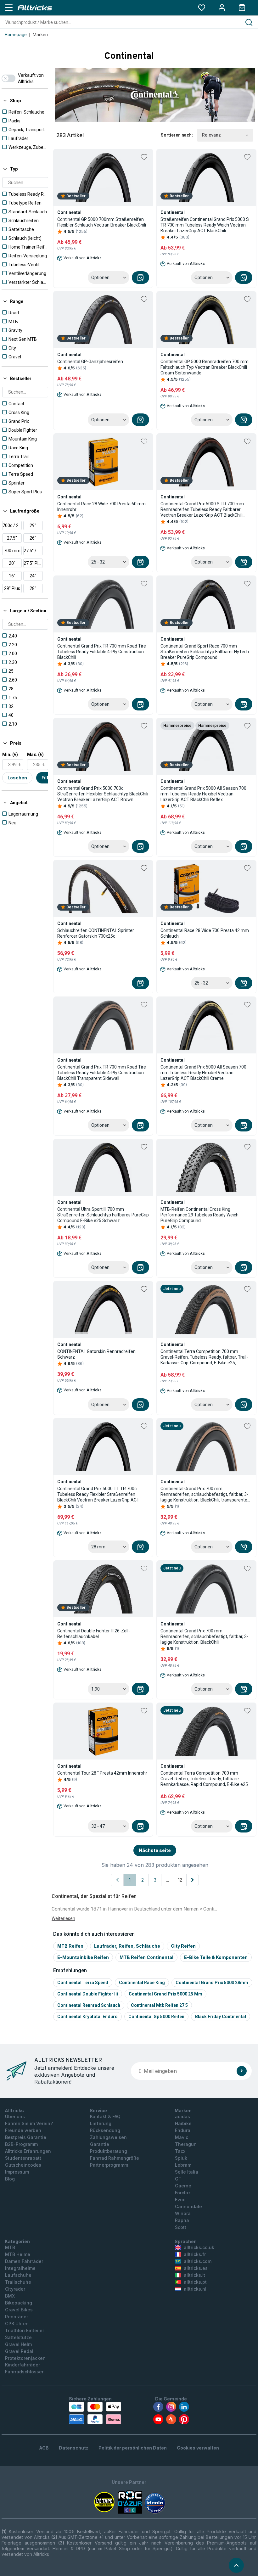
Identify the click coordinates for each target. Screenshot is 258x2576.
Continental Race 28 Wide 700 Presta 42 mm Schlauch (205, 933)
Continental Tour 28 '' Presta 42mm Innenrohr (102, 1773)
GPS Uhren (17, 2323)
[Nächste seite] (193, 1880)
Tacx (180, 2151)
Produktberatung (109, 2151)
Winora (183, 2213)
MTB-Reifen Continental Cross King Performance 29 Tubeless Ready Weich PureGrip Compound (199, 1215)
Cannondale (188, 2206)
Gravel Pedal (19, 2351)
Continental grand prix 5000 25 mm (165, 1994)
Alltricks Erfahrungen (28, 2151)
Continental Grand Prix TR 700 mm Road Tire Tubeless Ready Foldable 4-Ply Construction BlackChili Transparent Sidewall (102, 1073)
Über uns (15, 2116)
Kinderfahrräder (22, 2365)
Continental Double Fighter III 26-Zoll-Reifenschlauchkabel (94, 1634)
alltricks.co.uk (199, 2247)
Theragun (186, 2144)
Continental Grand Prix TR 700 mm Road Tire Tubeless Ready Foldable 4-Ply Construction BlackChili (102, 652)
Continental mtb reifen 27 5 (159, 2005)
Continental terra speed (83, 1983)
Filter (47, 778)
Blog (10, 2179)
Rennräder (17, 2317)
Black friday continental (221, 2017)
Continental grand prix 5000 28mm (212, 1983)
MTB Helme (18, 2254)
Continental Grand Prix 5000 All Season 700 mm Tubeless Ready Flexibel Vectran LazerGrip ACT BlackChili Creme (203, 1073)
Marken (40, 35)
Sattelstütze (18, 2337)
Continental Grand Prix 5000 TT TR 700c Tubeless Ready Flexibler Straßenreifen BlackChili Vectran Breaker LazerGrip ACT (98, 1494)
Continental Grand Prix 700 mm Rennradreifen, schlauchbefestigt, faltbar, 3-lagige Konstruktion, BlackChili (204, 1636)
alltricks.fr (195, 2254)
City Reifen (183, 1946)
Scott (181, 2227)
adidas (182, 2116)
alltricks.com (198, 2261)
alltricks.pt (195, 2282)
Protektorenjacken (25, 2358)
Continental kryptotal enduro (87, 2017)
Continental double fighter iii (88, 1994)
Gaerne (183, 2186)
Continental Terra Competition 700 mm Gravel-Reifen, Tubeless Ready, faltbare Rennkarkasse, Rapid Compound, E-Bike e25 (204, 1779)
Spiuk (181, 2158)
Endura (183, 2130)
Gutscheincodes (23, 2165)
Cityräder (15, 2289)
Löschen (17, 778)
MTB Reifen (70, 1946)
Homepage (16, 35)
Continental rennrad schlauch (89, 2005)
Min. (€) (10, 755)
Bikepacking (19, 2303)
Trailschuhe (18, 2282)
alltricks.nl (195, 2289)
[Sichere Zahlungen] (95, 2413)
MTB (10, 2247)
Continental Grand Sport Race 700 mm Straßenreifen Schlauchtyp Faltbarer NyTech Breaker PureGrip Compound (205, 652)
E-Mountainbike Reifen (83, 1957)
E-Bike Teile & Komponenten (216, 1957)
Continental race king (142, 1983)
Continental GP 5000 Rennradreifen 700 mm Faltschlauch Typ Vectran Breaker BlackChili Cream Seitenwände (205, 367)
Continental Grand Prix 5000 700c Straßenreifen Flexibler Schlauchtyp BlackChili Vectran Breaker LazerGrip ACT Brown (103, 794)
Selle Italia (187, 2172)
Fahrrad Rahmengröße (115, 2158)
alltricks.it (194, 2275)
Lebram (183, 2165)
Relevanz (211, 135)
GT (178, 2179)
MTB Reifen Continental (146, 1957)
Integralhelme (20, 2268)
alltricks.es (196, 2268)
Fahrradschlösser (24, 2372)
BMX (10, 2296)
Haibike (183, 2123)
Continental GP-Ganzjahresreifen (90, 362)
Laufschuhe (18, 2275)
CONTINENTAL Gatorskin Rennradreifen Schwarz (96, 1354)
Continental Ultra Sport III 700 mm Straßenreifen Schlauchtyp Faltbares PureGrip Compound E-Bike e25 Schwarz (103, 1215)
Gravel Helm (18, 2344)
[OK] (242, 2071)
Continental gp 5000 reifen (156, 2017)
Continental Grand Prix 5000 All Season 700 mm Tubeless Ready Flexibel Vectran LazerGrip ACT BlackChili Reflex (203, 794)
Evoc (180, 2200)
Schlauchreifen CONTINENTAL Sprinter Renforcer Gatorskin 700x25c (96, 933)
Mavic (182, 2137)
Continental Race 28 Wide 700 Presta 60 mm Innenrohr (101, 507)
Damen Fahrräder (24, 2261)
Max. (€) (35, 755)
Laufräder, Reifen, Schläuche (127, 1946)
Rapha (182, 2220)
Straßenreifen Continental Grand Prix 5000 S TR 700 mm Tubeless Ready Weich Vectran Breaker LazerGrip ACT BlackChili (205, 225)
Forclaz (183, 2193)
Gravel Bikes (19, 2310)
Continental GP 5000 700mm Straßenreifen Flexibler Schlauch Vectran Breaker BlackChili (102, 222)
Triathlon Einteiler (25, 2330)
